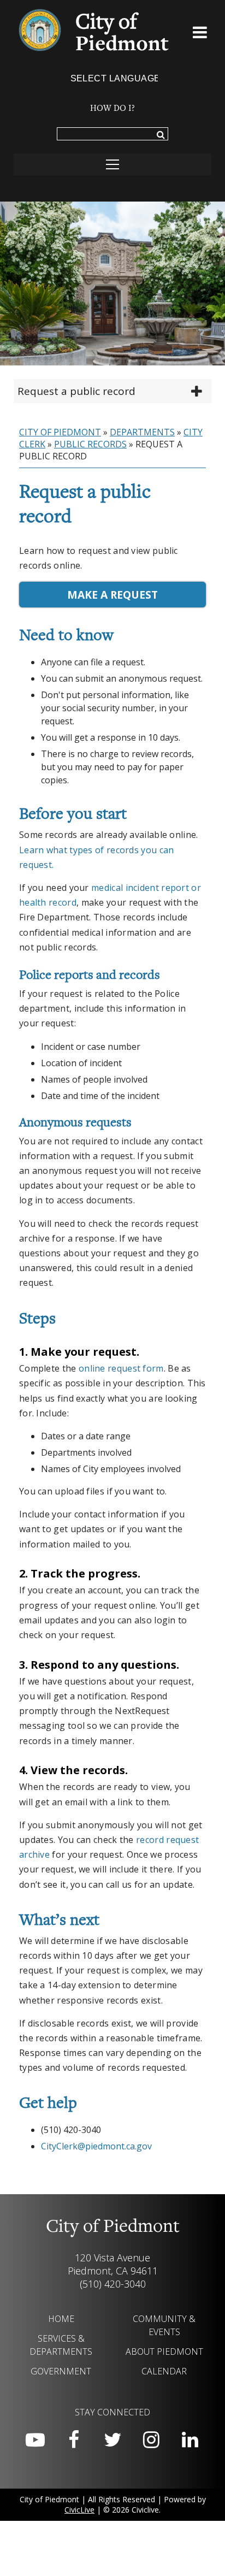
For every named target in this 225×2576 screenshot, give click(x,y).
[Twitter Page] (112, 2440)
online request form (121, 1368)
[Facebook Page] (74, 2440)
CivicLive (79, 2510)
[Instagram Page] (151, 2440)
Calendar (164, 2371)
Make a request (112, 595)
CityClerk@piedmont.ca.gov (96, 2146)
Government (61, 2371)
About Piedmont (164, 2352)
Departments (142, 432)
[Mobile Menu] (200, 34)
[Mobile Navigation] (112, 164)
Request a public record (76, 391)
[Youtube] (35, 2440)
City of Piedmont (60, 432)
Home (61, 2319)
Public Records (90, 444)
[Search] (161, 135)
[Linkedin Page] (190, 2440)
